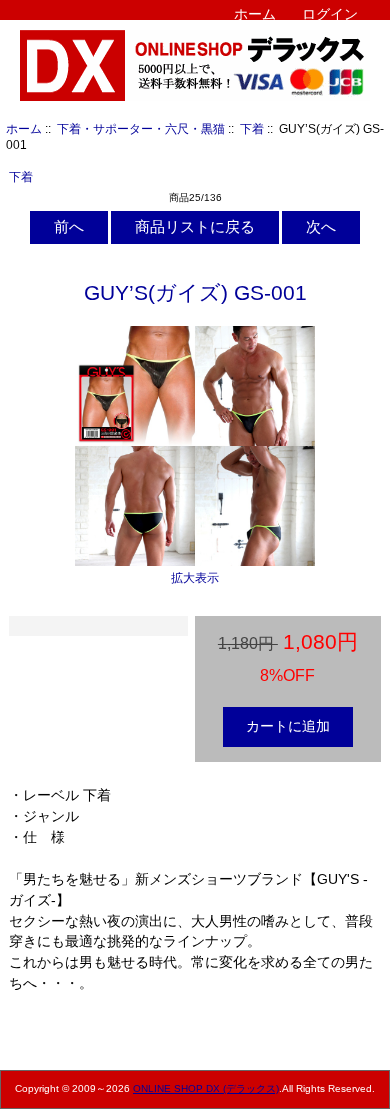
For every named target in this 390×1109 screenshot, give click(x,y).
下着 (252, 128)
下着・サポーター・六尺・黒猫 (141, 128)
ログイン (330, 14)
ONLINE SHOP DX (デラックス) (206, 1088)
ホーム (255, 14)
